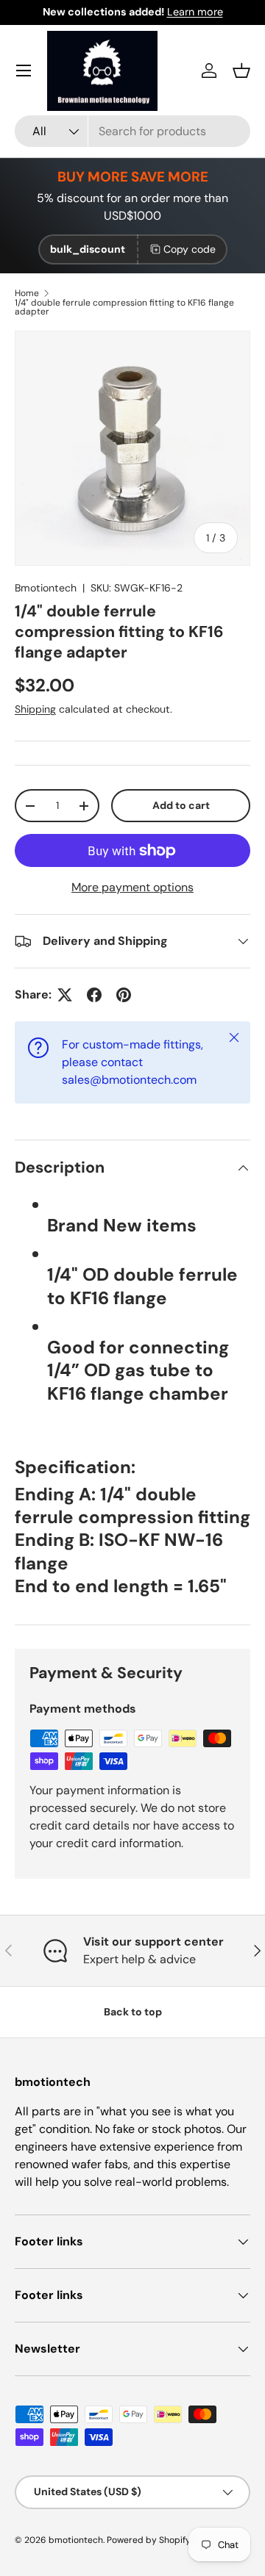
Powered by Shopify (149, 2540)
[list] (132, 448)
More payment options (132, 887)
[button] (241, 71)
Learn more (195, 12)
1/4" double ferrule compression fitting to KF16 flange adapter (124, 307)
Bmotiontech (46, 588)
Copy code (190, 249)
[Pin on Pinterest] (124, 995)
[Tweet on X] (65, 995)
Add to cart (181, 805)
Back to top (133, 2012)
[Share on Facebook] (94, 995)
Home (27, 293)
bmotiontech (76, 2540)
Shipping (35, 709)
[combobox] (132, 131)
